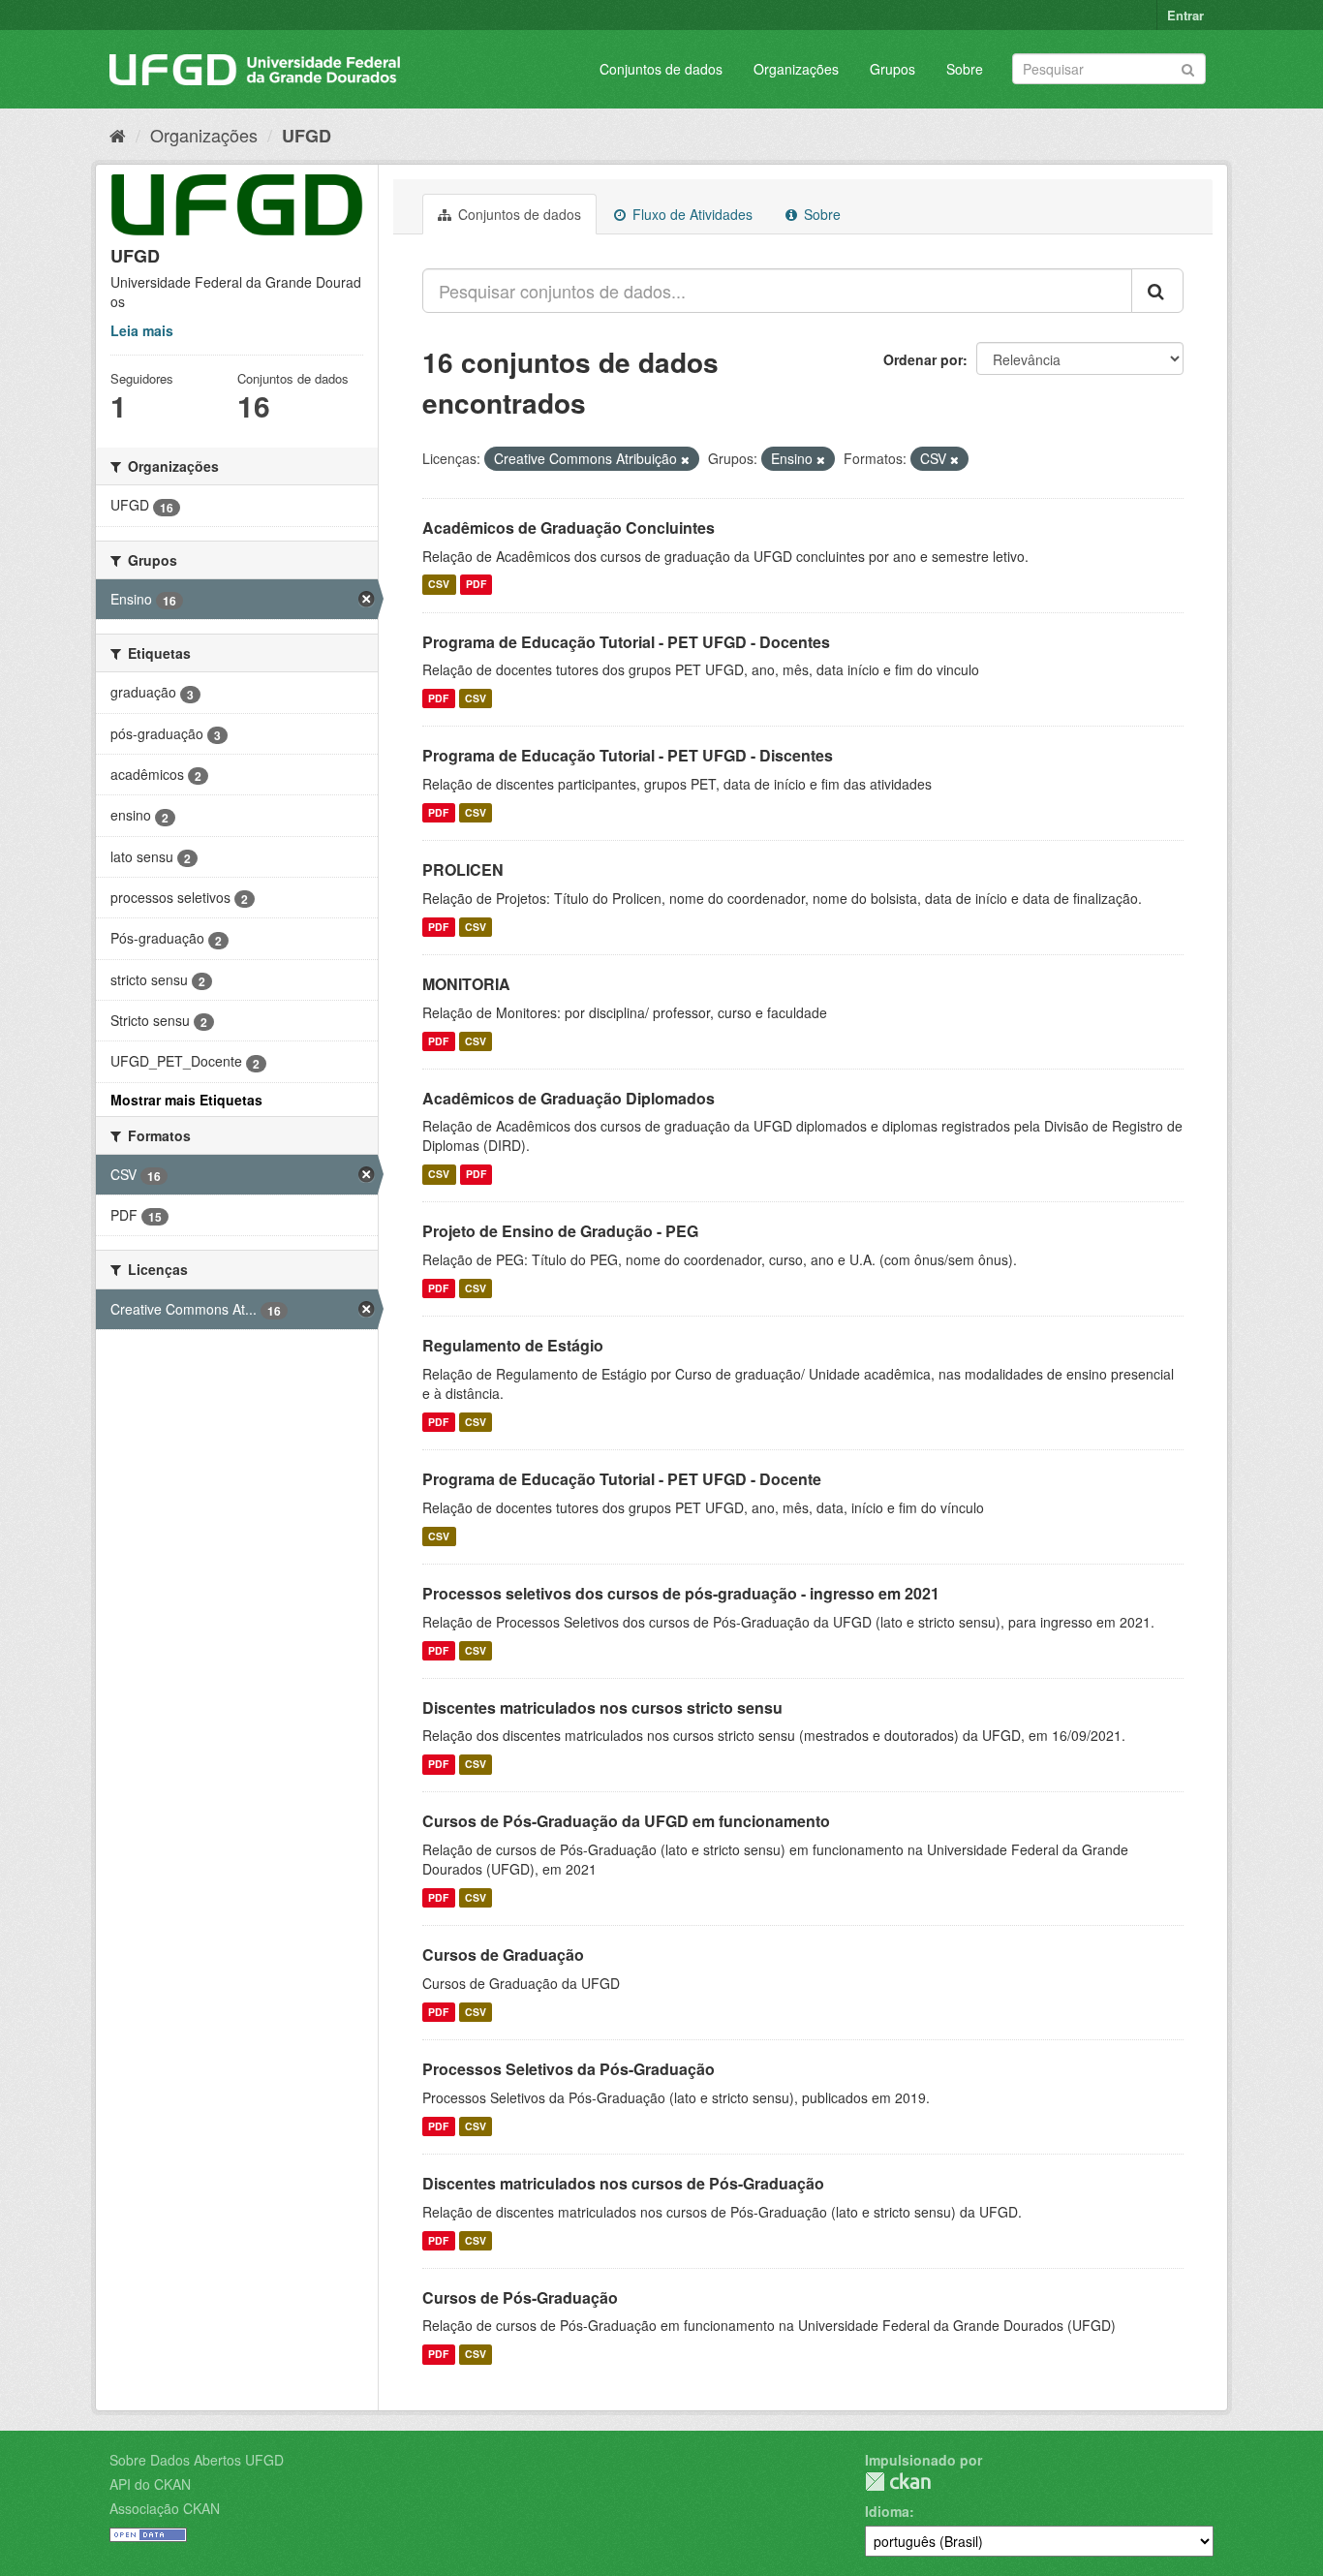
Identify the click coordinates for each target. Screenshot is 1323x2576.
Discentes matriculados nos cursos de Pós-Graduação (623, 2183)
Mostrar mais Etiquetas (186, 1100)
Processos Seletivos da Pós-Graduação (569, 2069)
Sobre (965, 69)
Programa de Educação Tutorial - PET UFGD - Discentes (628, 755)
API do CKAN (150, 2484)
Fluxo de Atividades (691, 214)
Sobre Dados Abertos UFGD (197, 2460)
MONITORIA (466, 984)
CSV (439, 585)
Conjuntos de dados (661, 69)
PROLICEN (463, 869)
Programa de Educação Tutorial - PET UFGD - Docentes (626, 642)
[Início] (118, 135)
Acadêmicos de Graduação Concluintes (569, 528)
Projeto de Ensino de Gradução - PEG (560, 1231)
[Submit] (1188, 67)
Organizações (796, 69)
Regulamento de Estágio (513, 1345)
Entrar (1185, 15)
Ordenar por (923, 359)
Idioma (887, 2511)
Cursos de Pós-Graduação (520, 2297)
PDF (476, 585)
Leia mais (142, 330)
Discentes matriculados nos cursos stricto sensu (602, 1707)
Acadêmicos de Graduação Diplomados (569, 1098)
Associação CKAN (165, 2508)
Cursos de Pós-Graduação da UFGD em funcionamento (626, 1821)
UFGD (307, 136)
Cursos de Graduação (503, 1955)
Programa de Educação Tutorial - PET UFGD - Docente (622, 1479)
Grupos (892, 69)
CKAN (898, 2482)
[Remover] (685, 459)
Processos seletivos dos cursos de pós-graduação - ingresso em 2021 (681, 1593)
